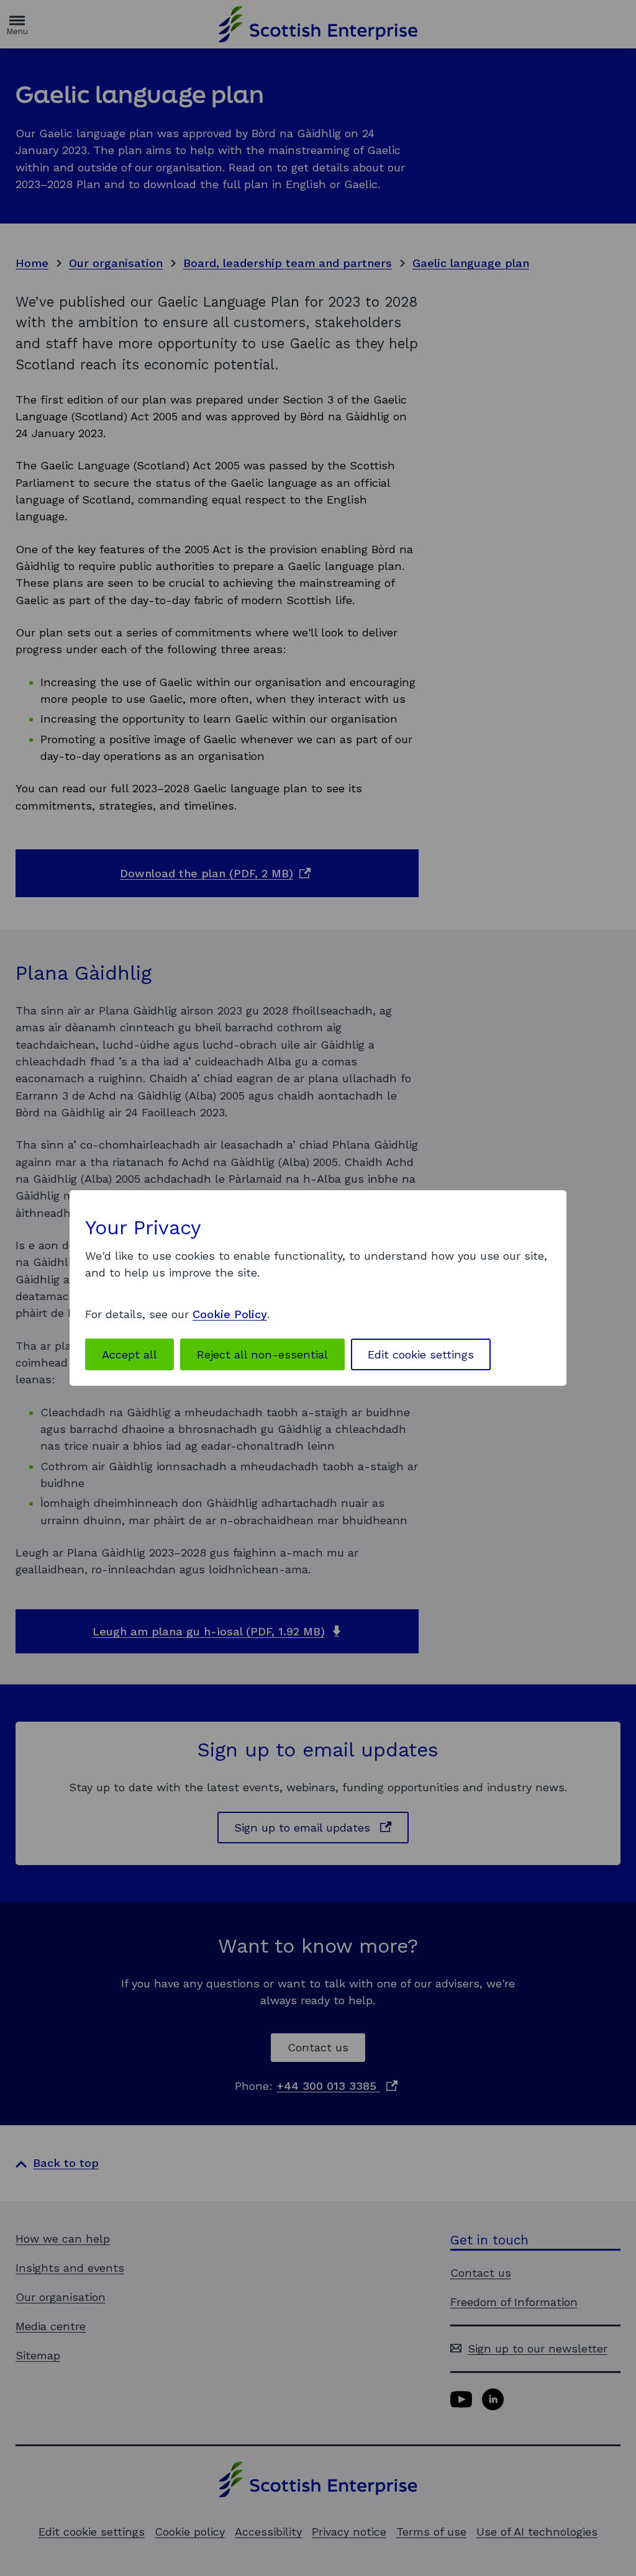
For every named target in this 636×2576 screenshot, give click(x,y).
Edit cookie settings (421, 1354)
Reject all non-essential (262, 1354)
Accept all (129, 1354)
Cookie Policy (230, 1314)
